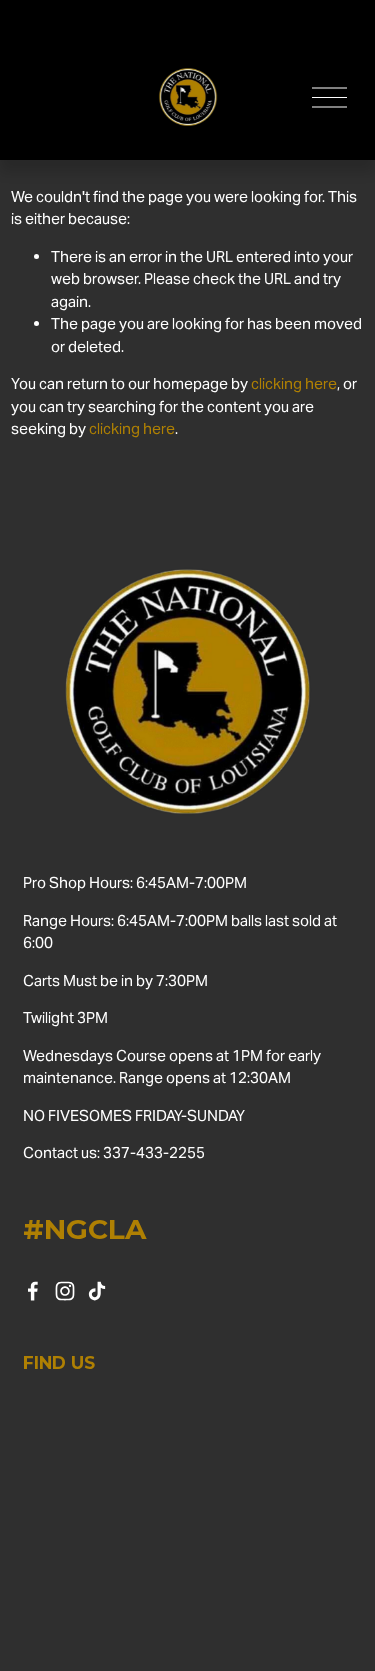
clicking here (294, 383)
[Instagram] (65, 1291)
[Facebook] (33, 1291)
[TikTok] (97, 1291)
